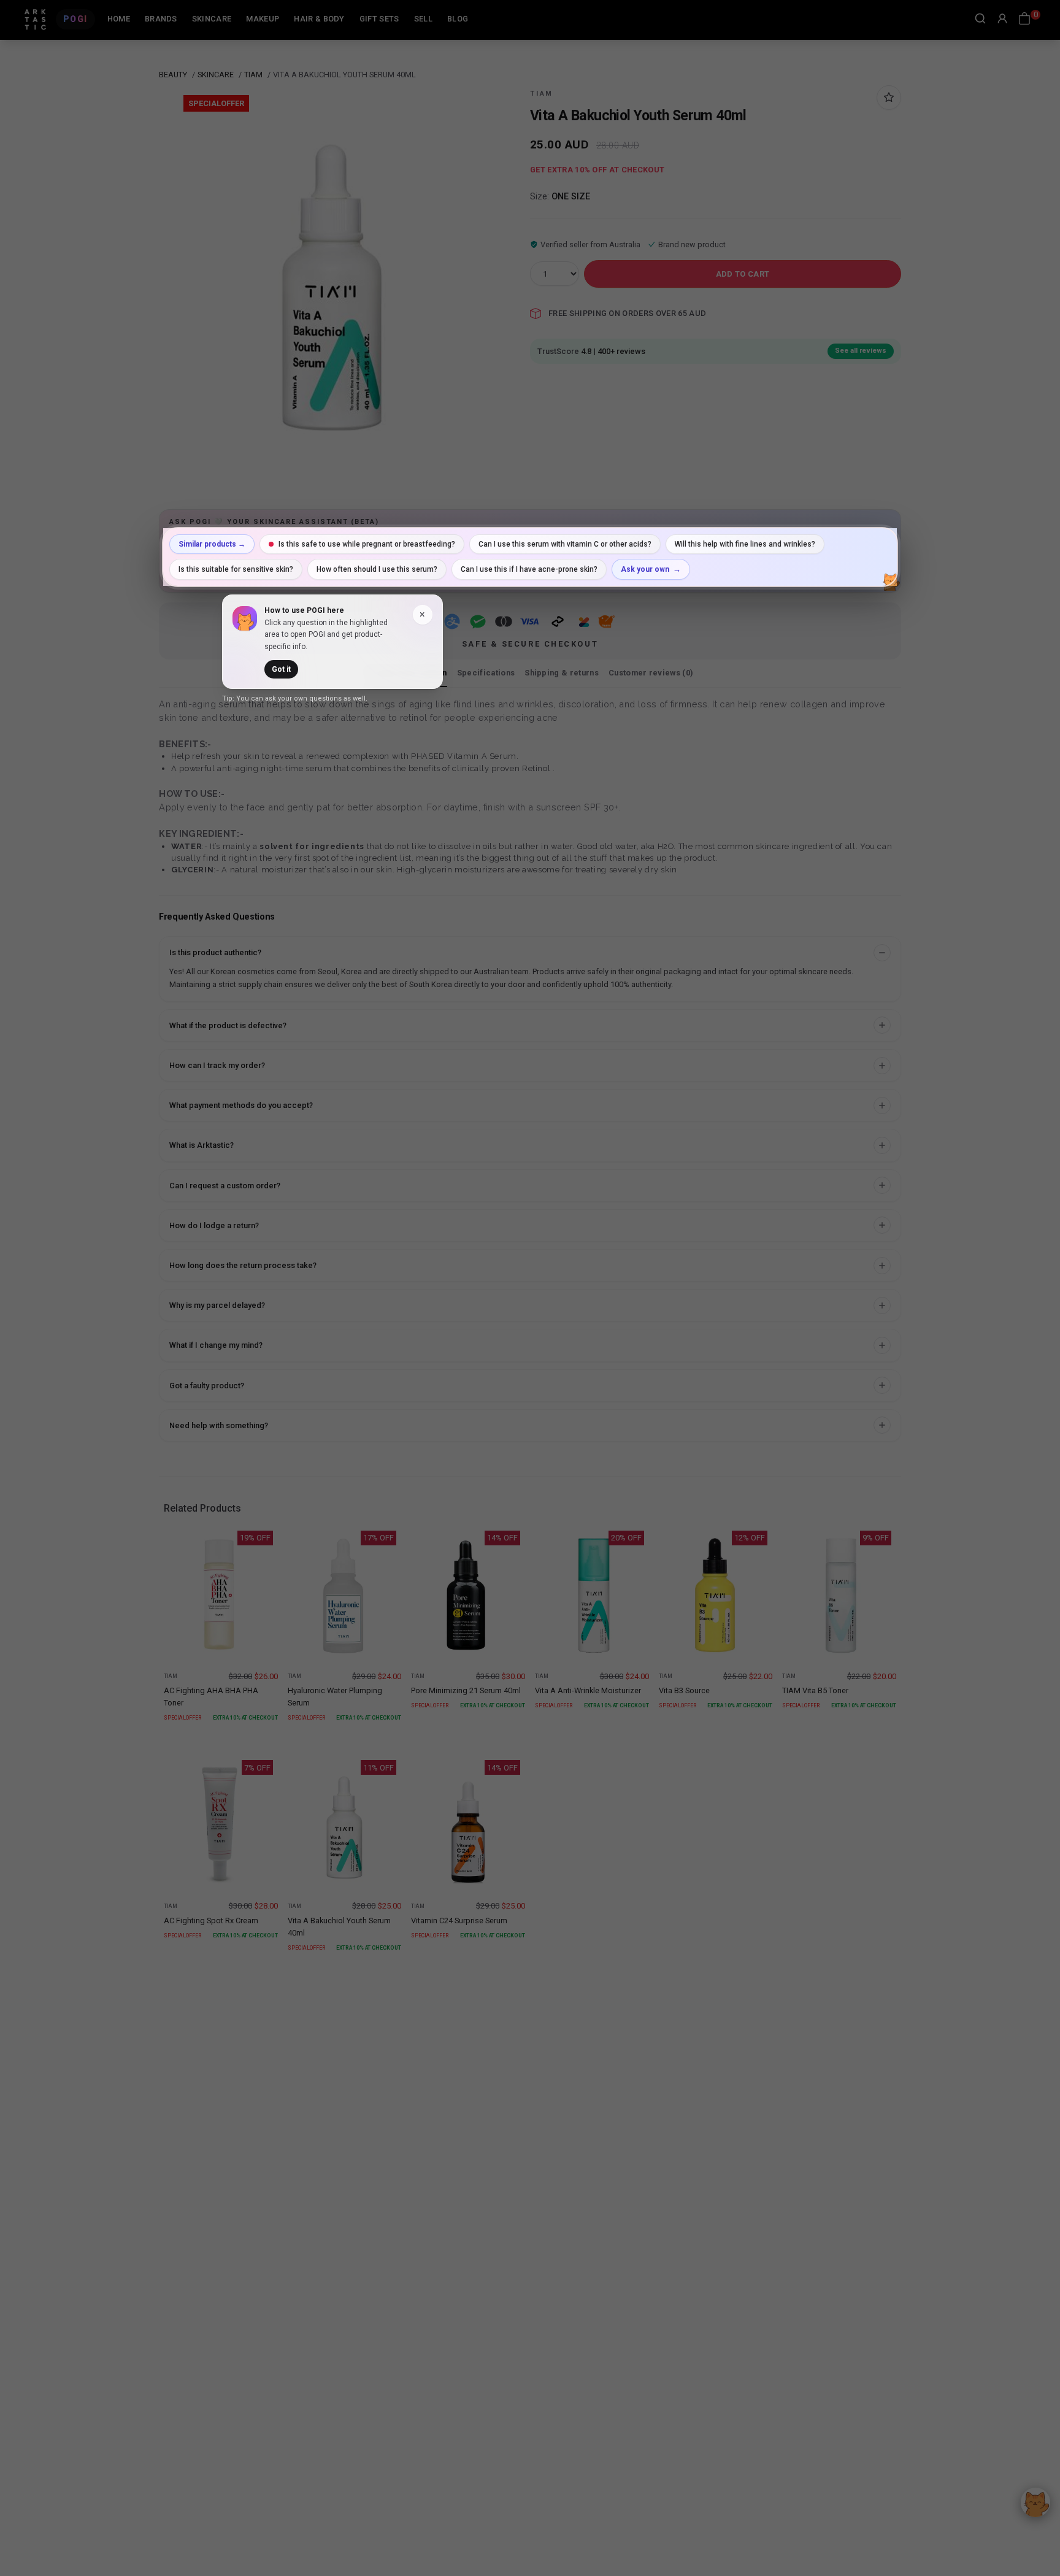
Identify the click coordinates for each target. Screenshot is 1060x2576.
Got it (281, 669)
